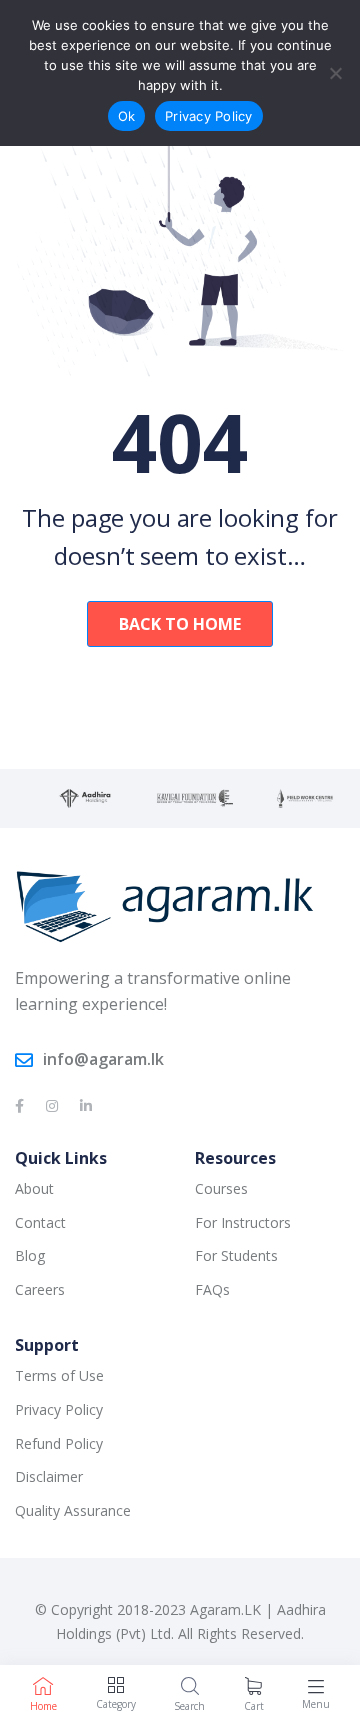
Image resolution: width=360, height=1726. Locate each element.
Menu (316, 1704)
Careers (40, 1289)
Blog (30, 1255)
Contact (40, 1222)
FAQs (212, 1289)
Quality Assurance (73, 1510)
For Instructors (243, 1222)
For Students (236, 1255)
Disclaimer (49, 1476)
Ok (127, 116)
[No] (335, 73)
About (34, 1188)
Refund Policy (59, 1443)
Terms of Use (59, 1375)
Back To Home (180, 624)
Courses (221, 1188)
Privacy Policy (59, 1409)
